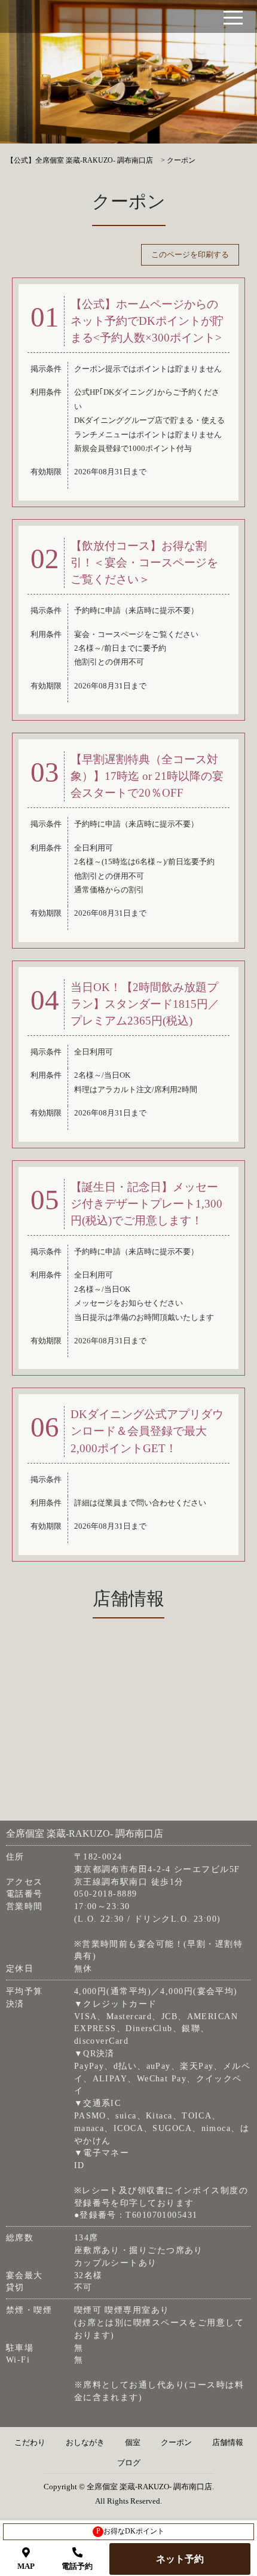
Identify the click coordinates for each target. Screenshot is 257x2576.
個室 (133, 2443)
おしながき (85, 2443)
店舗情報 (228, 2443)
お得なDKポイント (131, 2531)
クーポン (176, 2443)
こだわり (30, 2443)
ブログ (129, 2463)
